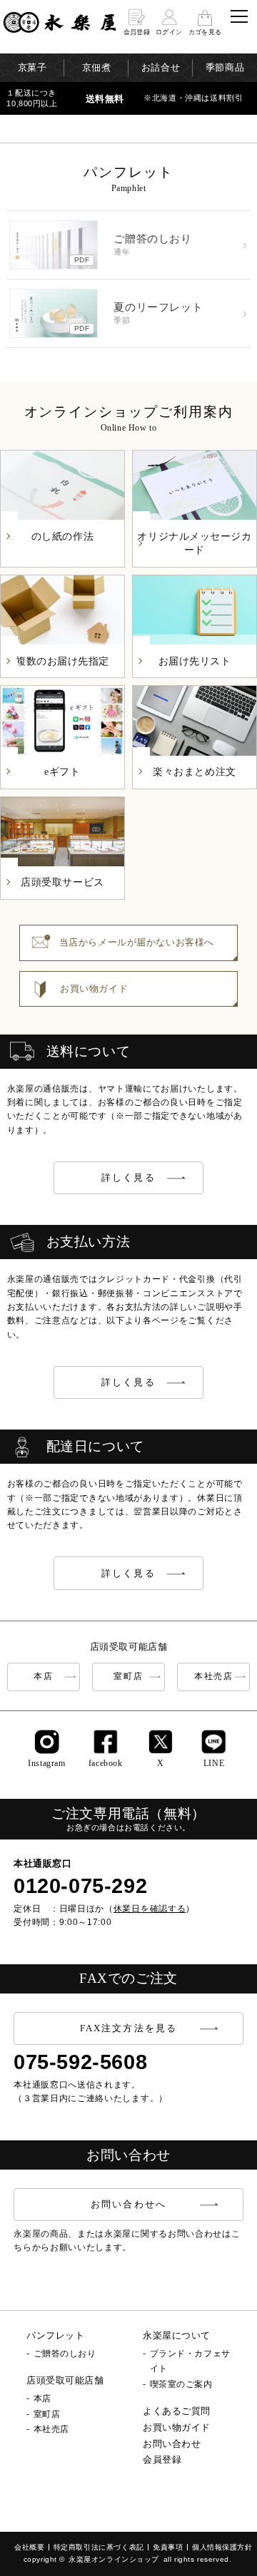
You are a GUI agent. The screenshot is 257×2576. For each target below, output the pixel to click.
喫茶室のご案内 (181, 2384)
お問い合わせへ (128, 2204)
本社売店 (214, 1676)
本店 (43, 1676)
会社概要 (29, 2547)
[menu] (239, 16)
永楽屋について (177, 2335)
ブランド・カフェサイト (190, 2361)
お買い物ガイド (177, 2427)
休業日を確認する (150, 1909)
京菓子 (32, 67)
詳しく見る (128, 1177)
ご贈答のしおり (65, 2354)
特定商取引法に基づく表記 (99, 2547)
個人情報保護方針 (222, 2547)
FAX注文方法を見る (128, 2028)
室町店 (128, 1676)
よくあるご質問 (177, 2411)
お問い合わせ (172, 2444)
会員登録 (162, 2459)
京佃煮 (97, 67)
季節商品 (225, 67)
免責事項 (168, 2547)
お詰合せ (161, 67)
